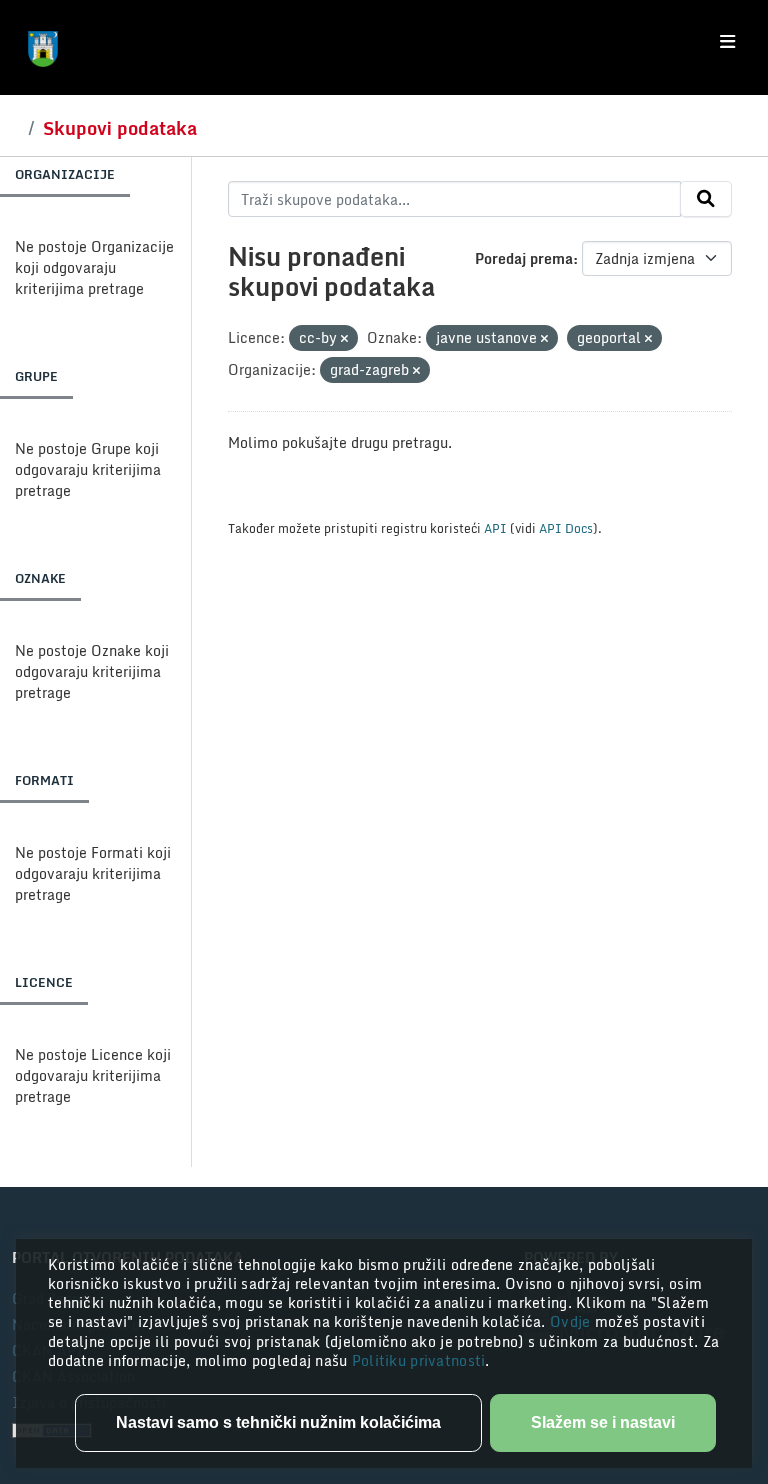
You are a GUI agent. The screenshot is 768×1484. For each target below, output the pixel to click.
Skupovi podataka (120, 128)
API (495, 528)
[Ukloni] (344, 339)
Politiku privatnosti (419, 1360)
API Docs (566, 528)
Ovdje (572, 1321)
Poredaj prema (524, 258)
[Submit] (706, 199)
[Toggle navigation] (727, 42)
